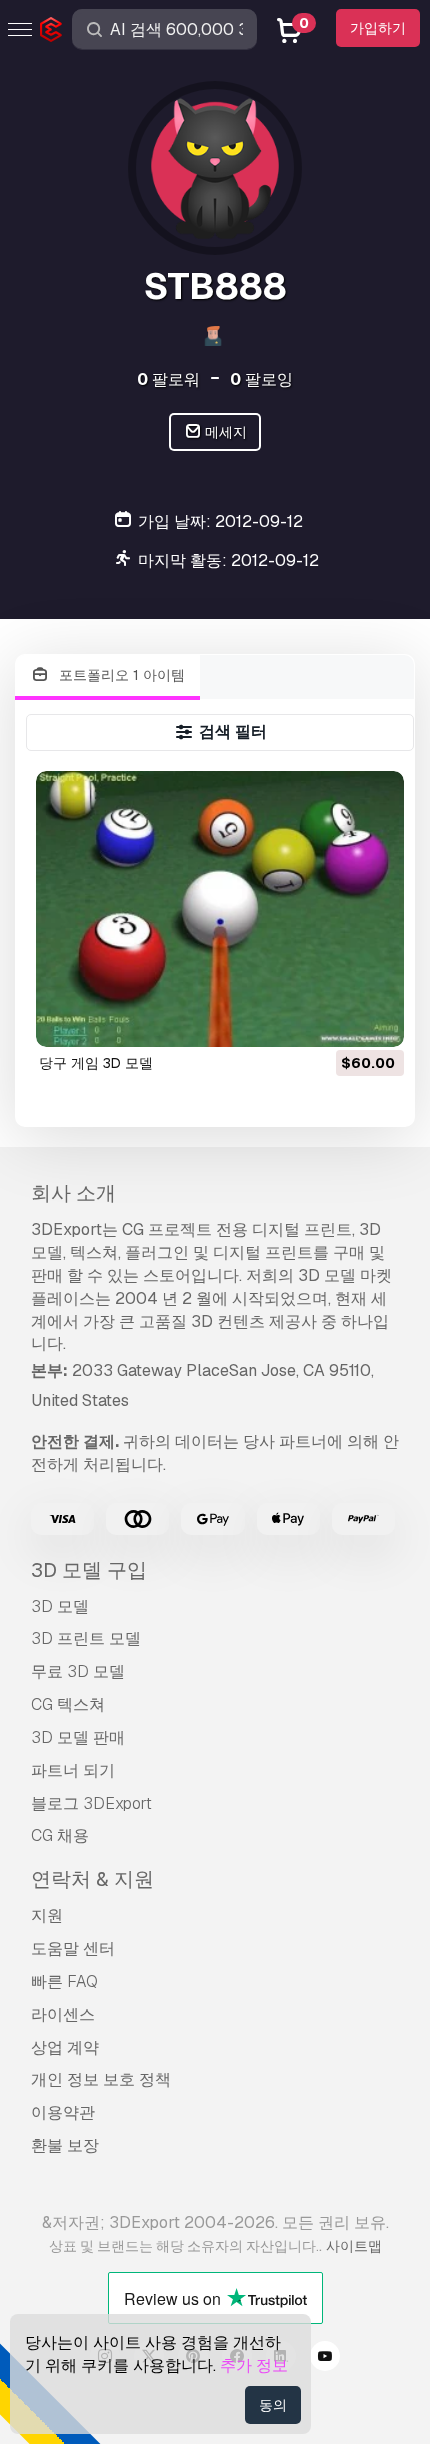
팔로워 (168, 379)
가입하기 (378, 28)
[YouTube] (325, 2359)
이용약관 (63, 2112)
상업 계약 (65, 2047)
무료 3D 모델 (78, 1671)
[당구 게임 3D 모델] (220, 909)
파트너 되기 (73, 1770)
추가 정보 (254, 2365)
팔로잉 (261, 379)
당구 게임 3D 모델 (96, 1063)
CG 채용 (60, 1835)
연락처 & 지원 (92, 1879)
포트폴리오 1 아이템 (120, 675)
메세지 (224, 432)
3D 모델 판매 (78, 1737)
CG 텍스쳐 (68, 1704)
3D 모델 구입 (89, 1570)
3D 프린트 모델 (86, 1638)
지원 (47, 1915)
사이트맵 (354, 2246)
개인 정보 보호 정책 (101, 2079)
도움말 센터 (73, 1948)
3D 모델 (60, 1606)
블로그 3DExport (91, 1803)
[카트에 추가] (334, 1019)
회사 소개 (73, 1193)
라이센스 (63, 2014)
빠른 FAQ (64, 1981)
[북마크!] (375, 1019)
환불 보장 (65, 2145)
